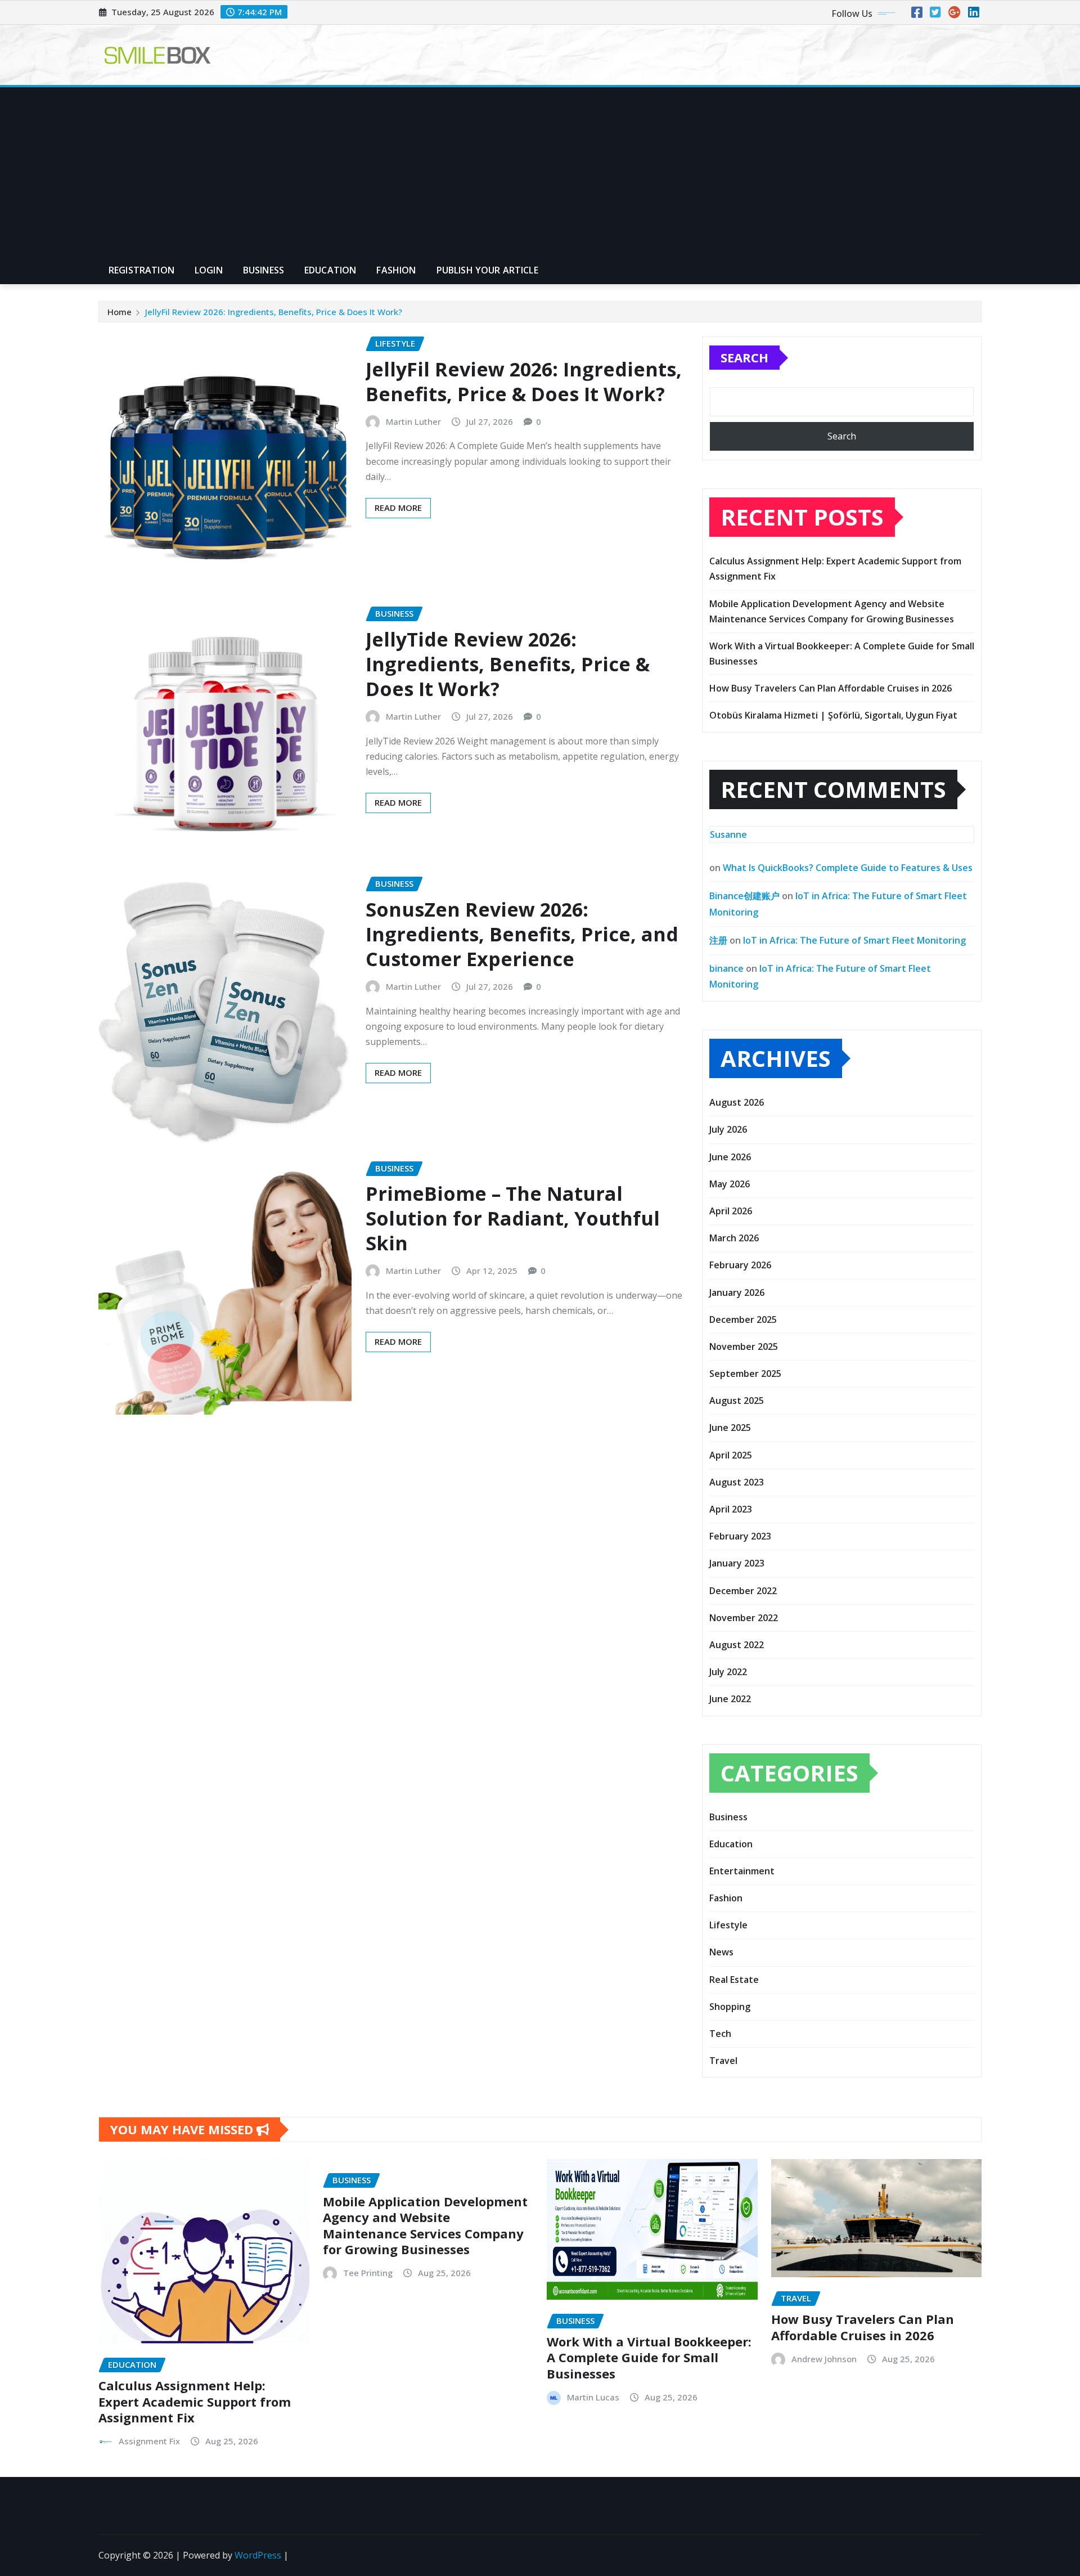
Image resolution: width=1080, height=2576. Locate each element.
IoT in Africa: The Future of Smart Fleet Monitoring (854, 940)
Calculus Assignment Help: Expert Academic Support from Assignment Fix (195, 2401)
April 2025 (731, 1455)
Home (120, 312)
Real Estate (734, 1980)
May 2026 (730, 1184)
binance (726, 968)
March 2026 (734, 1238)
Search (744, 357)
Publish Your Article (487, 270)
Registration (141, 270)
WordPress (258, 2555)
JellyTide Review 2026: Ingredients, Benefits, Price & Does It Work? (508, 664)
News (721, 1952)
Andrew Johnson (824, 2359)
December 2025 (743, 1320)
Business (264, 270)
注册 (718, 940)
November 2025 (744, 1347)
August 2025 (737, 1401)
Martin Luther (413, 421)
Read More (398, 508)
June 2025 (730, 1428)
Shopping (730, 2007)
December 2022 (743, 1591)
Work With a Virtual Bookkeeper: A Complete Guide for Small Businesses (649, 2357)
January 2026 (737, 1293)
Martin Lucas (593, 2397)
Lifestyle (728, 1925)
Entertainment (742, 1871)
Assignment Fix (149, 2441)
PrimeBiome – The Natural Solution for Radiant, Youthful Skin (513, 1218)
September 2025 (745, 1374)
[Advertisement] (540, 172)
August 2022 (737, 1645)
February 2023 (740, 1536)
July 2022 (728, 1672)
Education (330, 270)
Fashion (396, 270)
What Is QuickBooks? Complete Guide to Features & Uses (848, 868)
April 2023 (731, 1509)
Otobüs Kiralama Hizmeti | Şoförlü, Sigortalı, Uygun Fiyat (833, 715)
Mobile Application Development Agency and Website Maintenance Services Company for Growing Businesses (425, 2225)
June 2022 (730, 1699)
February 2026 (740, 1265)
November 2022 (744, 1618)
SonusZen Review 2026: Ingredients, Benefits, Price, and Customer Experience (522, 934)
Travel (723, 2061)
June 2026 (730, 1157)
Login (209, 270)
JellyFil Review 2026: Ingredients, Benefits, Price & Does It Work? (274, 312)
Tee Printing (368, 2273)
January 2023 (737, 1563)
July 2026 (728, 1129)
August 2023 (737, 1482)
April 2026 (731, 1211)
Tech (720, 2034)
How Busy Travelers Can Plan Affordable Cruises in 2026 (831, 688)
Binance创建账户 (744, 896)
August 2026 (737, 1102)
